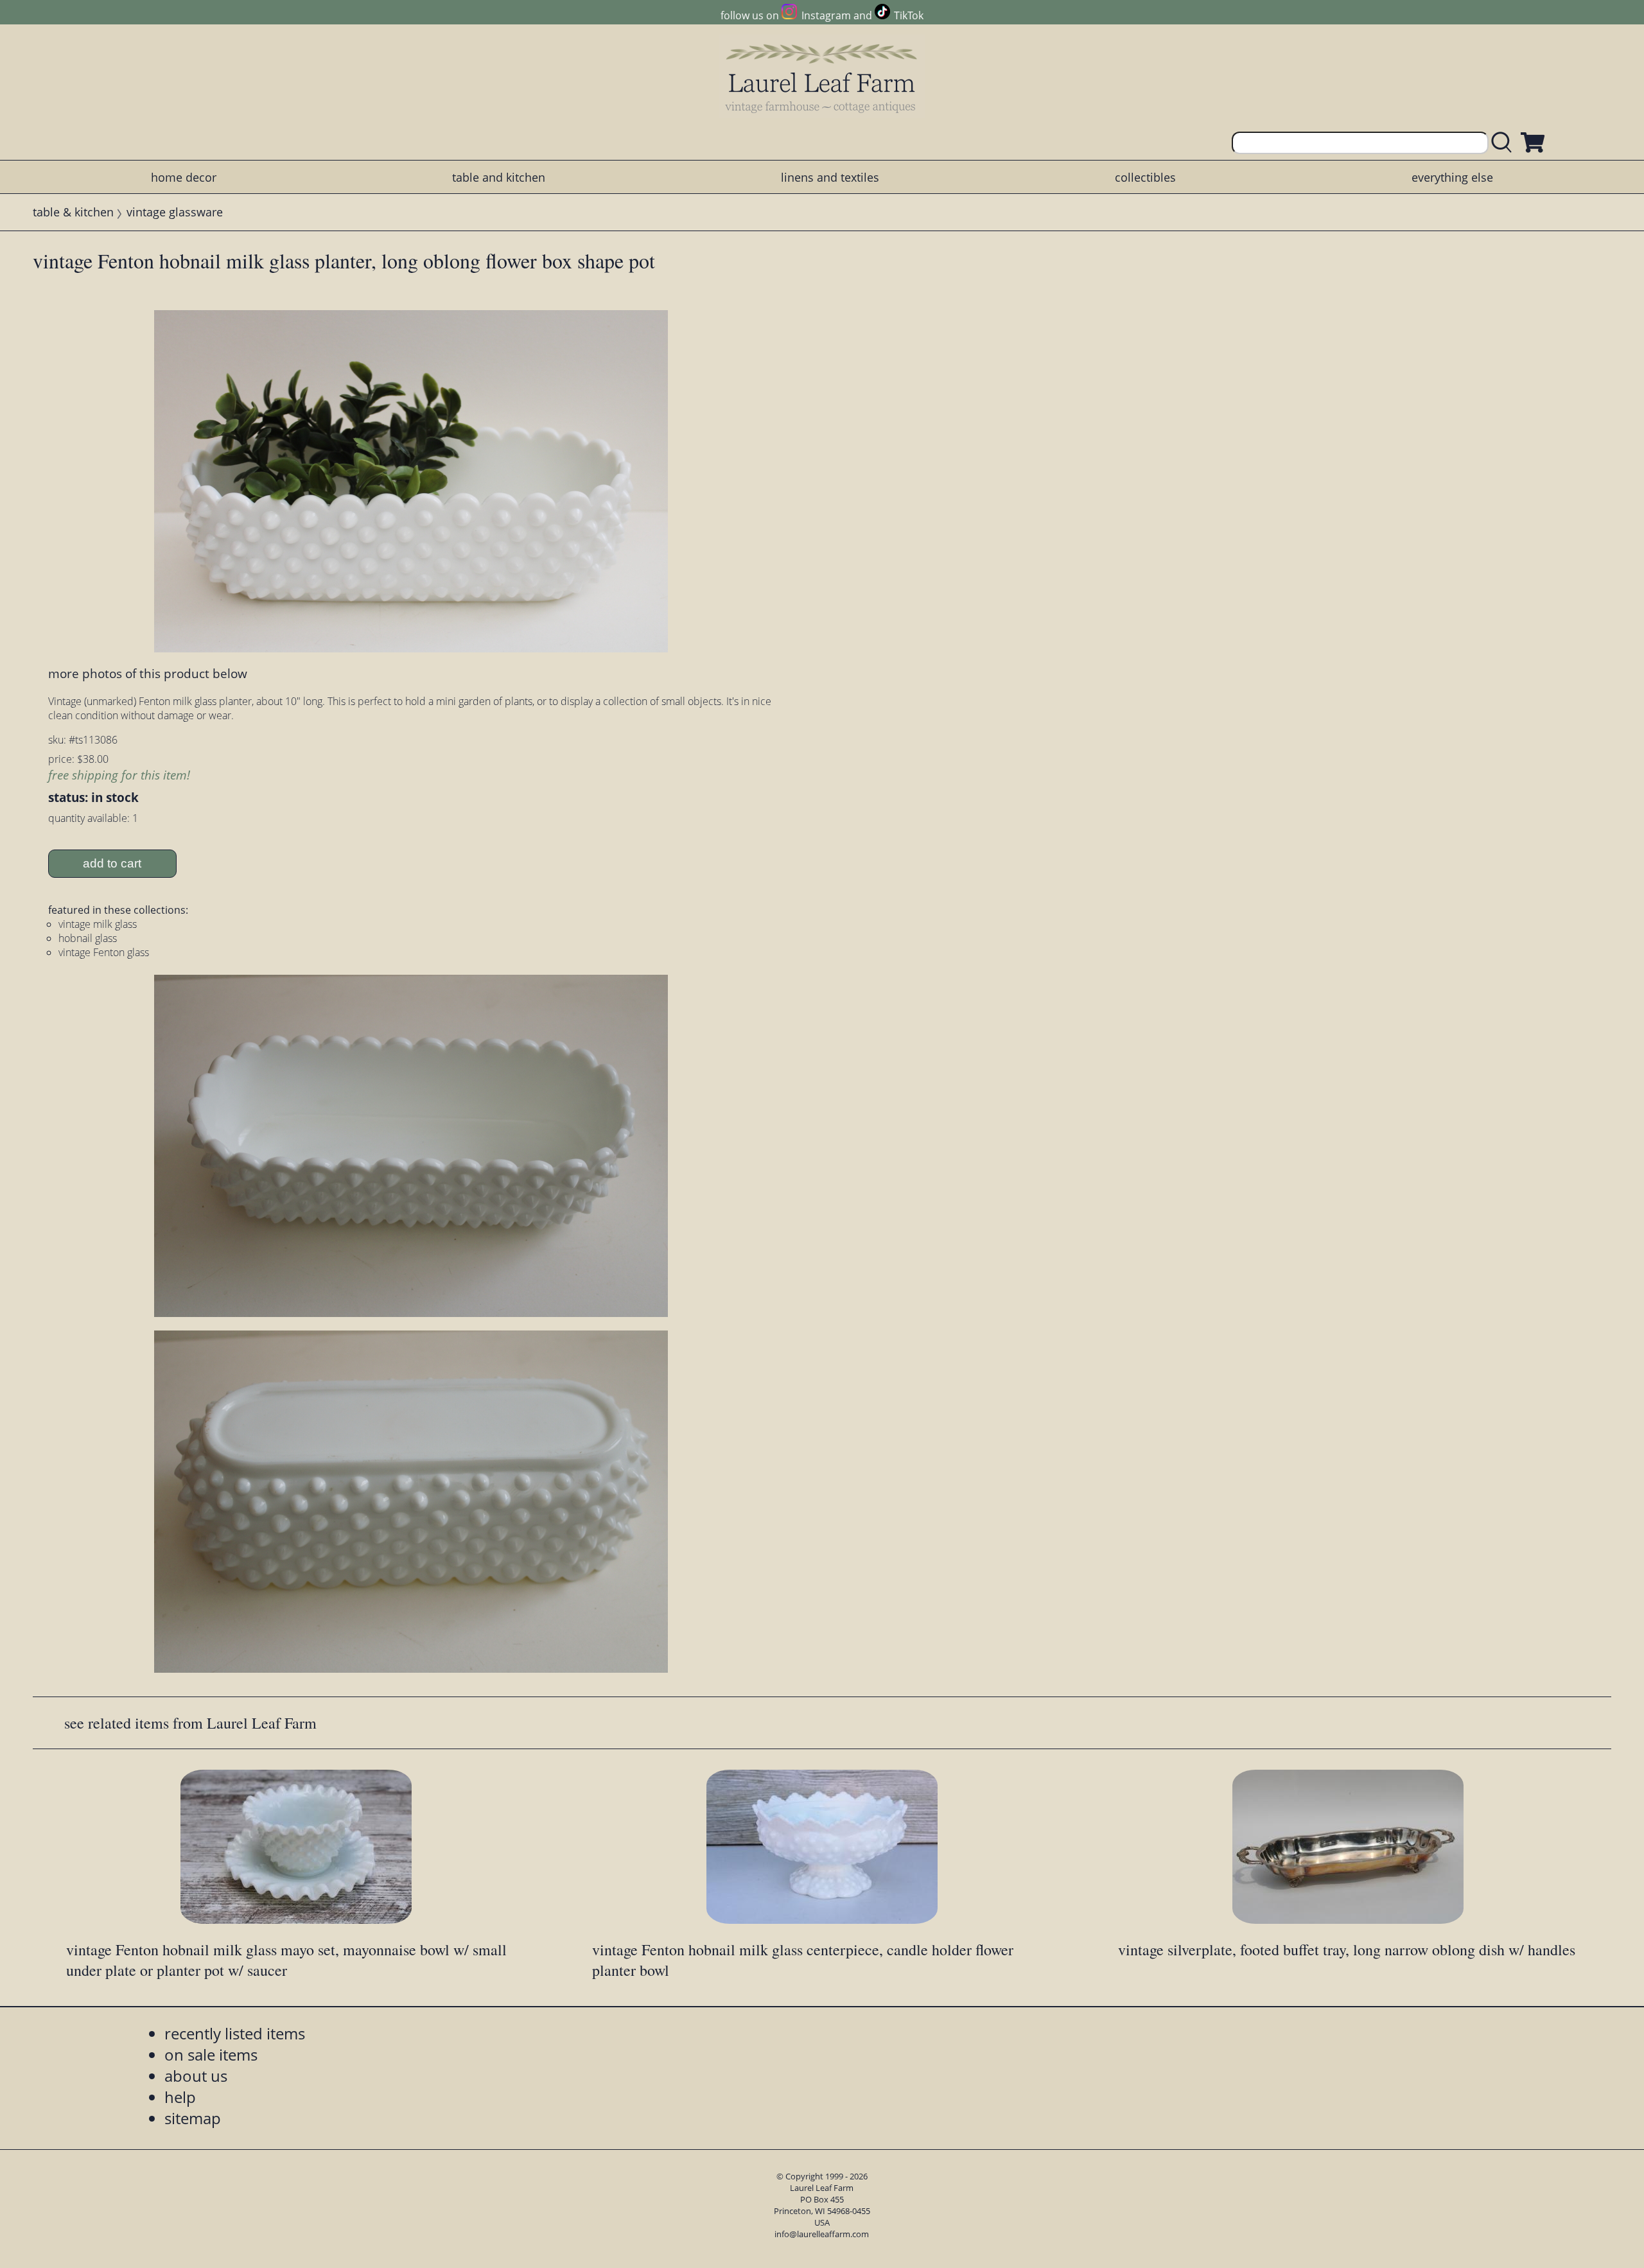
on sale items (211, 2054)
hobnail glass (88, 938)
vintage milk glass (98, 924)
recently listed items (235, 2033)
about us (196, 2076)
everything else (1452, 177)
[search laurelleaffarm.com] (1505, 143)
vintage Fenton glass (104, 952)
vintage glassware (175, 212)
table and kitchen (499, 177)
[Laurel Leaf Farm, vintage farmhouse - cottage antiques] (822, 78)
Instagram (826, 15)
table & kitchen (73, 212)
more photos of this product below (148, 673)
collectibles (1145, 177)
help (180, 2097)
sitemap (193, 2118)
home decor (184, 177)
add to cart (112, 863)
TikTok (909, 15)
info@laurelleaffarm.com (822, 2234)
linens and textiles (830, 177)
